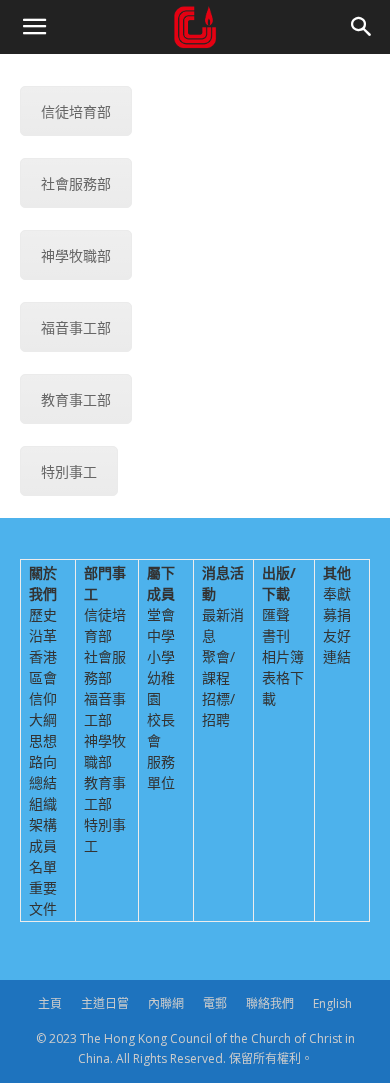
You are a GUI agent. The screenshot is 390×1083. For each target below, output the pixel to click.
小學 (161, 656)
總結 (43, 782)
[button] (34, 27)
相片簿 (283, 656)
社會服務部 (76, 183)
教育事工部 (76, 399)
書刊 (276, 635)
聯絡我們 (270, 1003)
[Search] (362, 27)
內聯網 (166, 1003)
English (332, 1003)
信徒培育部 (76, 111)
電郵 (215, 1003)
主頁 (50, 1003)
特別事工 (69, 471)
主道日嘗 (105, 1003)
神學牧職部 (76, 255)
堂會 (161, 614)
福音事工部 (76, 327)
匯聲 (276, 614)
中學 (161, 635)
